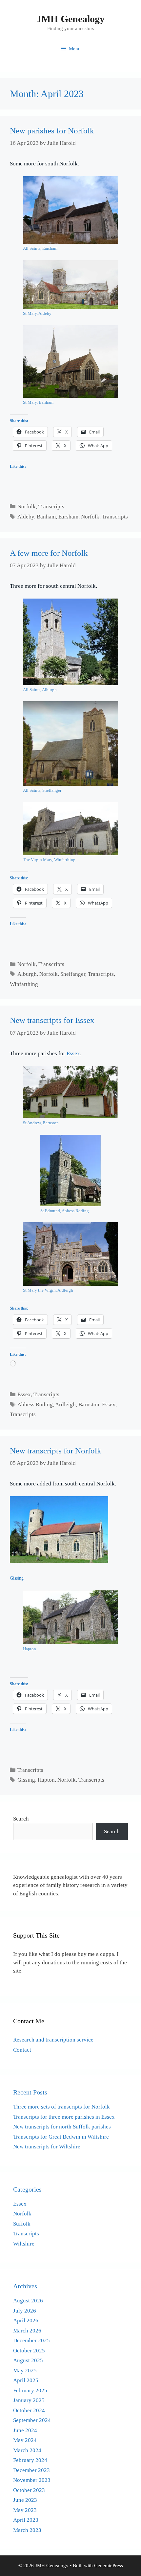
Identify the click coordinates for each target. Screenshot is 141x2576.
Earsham (68, 517)
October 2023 (29, 2490)
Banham (46, 517)
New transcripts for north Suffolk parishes (62, 2127)
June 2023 (25, 2500)
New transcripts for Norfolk (56, 1451)
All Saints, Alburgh (40, 690)
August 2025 (28, 2360)
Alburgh (27, 974)
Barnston (89, 1405)
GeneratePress (109, 2566)
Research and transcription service (53, 2040)
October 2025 (29, 2351)
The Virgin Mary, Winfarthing (49, 860)
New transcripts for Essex (52, 1020)
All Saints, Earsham (40, 248)
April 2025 (26, 2380)
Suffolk (22, 2224)
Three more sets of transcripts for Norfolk (61, 2107)
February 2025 (30, 2390)
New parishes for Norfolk (52, 131)
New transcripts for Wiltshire (47, 2147)
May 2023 (25, 2510)
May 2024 (25, 2440)
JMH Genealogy (70, 19)
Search (21, 1819)
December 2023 (31, 2470)
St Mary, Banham (38, 402)
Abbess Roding (35, 1405)
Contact (22, 2050)
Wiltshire (24, 2244)
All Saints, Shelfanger (42, 790)
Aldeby (26, 517)
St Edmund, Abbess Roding (65, 1211)
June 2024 (25, 2430)
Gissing (17, 1578)
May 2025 (25, 2371)
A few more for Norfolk (49, 553)
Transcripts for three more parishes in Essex (64, 2117)
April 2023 (26, 2520)
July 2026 (25, 2311)
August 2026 (28, 2301)
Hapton (30, 1649)
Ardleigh (65, 1405)
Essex (73, 1053)
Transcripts (51, 507)
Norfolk (27, 507)
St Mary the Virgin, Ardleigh (48, 1290)
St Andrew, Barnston (41, 1123)
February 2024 (30, 2460)
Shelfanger (73, 974)
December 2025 (31, 2340)
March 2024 (27, 2450)
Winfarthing (24, 984)
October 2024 (29, 2410)
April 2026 (26, 2321)
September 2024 (32, 2420)
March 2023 (27, 2530)
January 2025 (29, 2400)
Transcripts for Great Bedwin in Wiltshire (61, 2137)
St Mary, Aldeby (37, 314)
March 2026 (27, 2331)
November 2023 (32, 2480)
